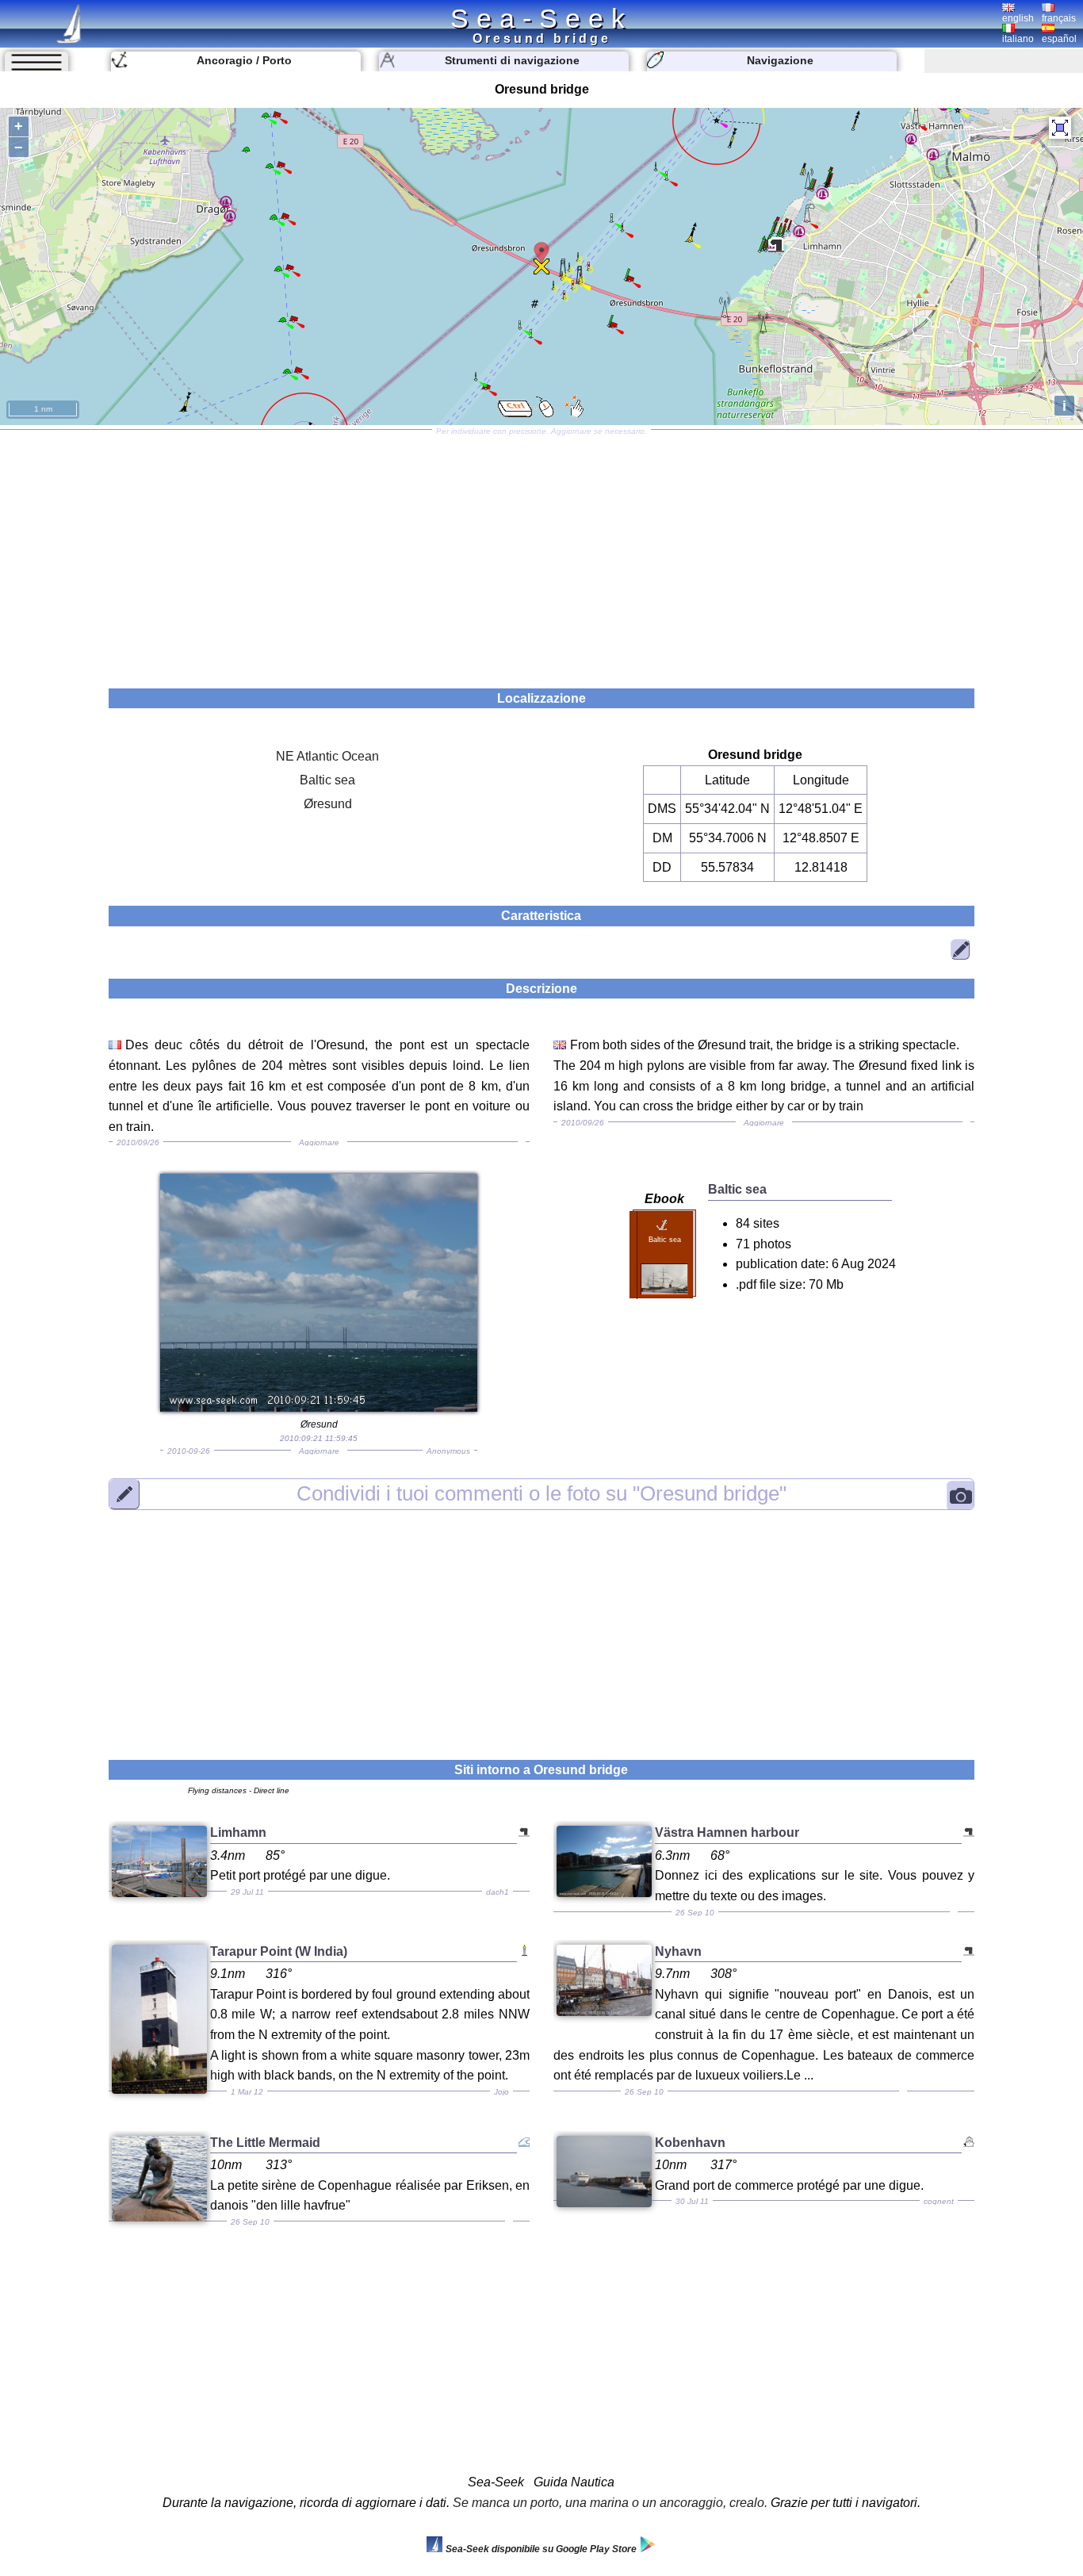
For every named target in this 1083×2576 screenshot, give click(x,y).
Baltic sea (327, 780)
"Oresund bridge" (541, 1493)
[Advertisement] (541, 554)
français (1059, 18)
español (1059, 39)
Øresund (328, 804)
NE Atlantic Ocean (327, 756)
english (1018, 18)
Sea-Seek (541, 18)
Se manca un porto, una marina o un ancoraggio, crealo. (610, 2503)
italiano (1018, 39)
